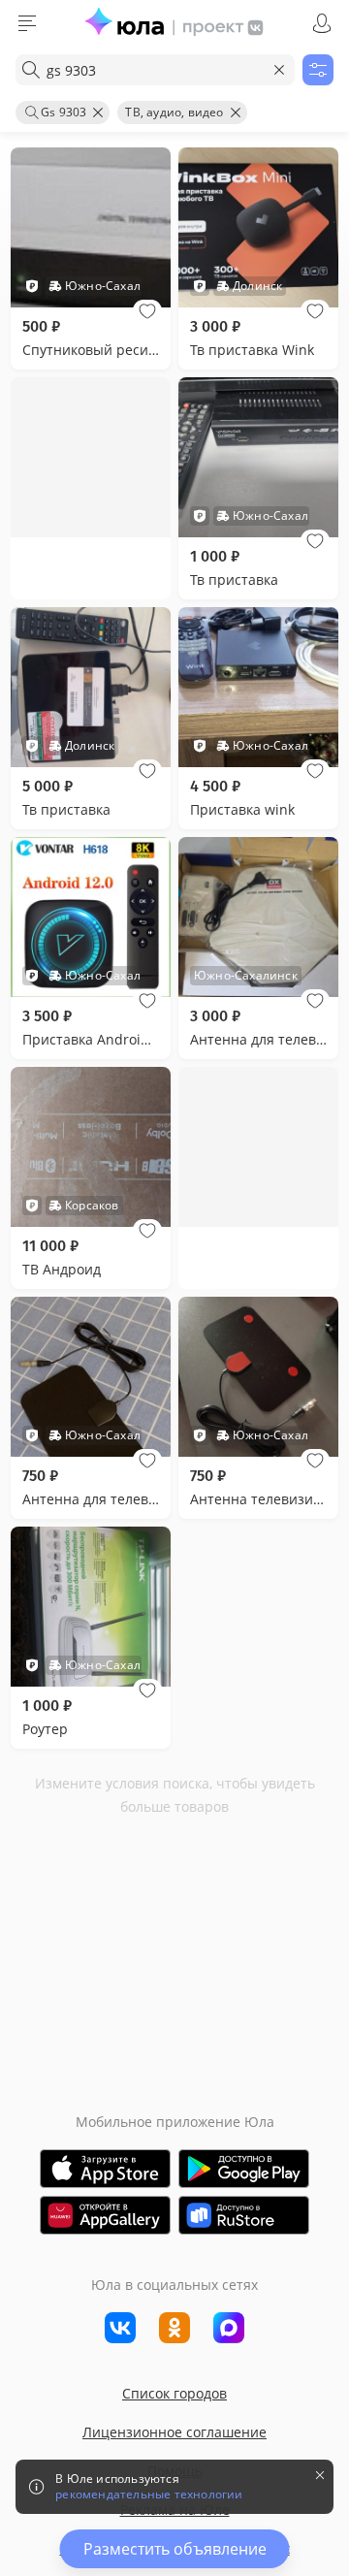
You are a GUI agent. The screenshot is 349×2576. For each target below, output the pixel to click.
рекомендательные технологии (149, 2495)
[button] (147, 311)
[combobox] (155, 70)
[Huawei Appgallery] (105, 2215)
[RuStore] (244, 2215)
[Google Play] (244, 2169)
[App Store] (105, 2169)
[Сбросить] (279, 70)
